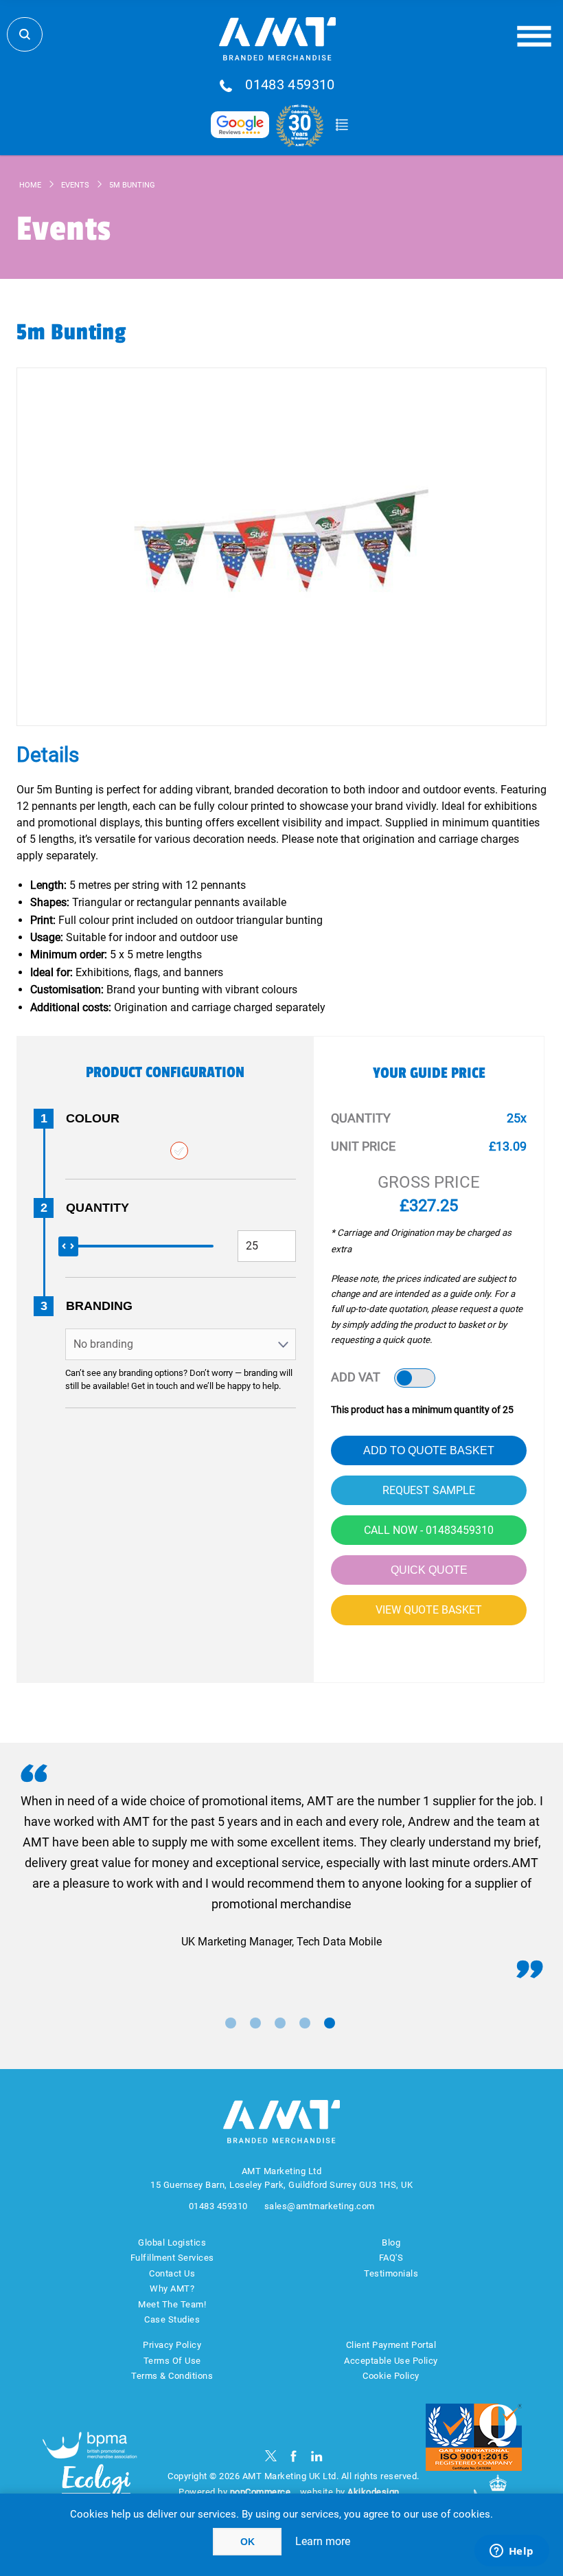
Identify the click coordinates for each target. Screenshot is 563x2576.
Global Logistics (172, 2242)
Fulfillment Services (172, 2258)
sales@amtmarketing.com (320, 2206)
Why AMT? (172, 2289)
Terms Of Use (172, 2361)
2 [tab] (255, 2023)
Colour (93, 1118)
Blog (391, 2242)
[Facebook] (294, 2456)
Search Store (25, 34)
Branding (99, 1306)
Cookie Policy (391, 2376)
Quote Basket (342, 125)
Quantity (97, 1208)
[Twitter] (271, 2456)
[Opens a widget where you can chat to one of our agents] (512, 2552)
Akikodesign (374, 2492)
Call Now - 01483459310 (429, 1530)
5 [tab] (330, 2023)
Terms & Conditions (172, 2376)
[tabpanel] (281, 1872)
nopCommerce (261, 2492)
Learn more (323, 2541)
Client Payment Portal (391, 2345)
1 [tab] (231, 2023)
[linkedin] (317, 2456)
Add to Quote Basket (429, 1450)
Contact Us (172, 2273)
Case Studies (172, 2319)
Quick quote (429, 1570)
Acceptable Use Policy (391, 2361)
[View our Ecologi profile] (96, 2490)
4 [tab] (305, 2023)
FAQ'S (391, 2258)
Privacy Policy (172, 2345)
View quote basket (429, 1610)
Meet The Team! (172, 2304)
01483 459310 (290, 85)
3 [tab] (280, 2023)
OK (248, 2542)
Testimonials (391, 2273)
